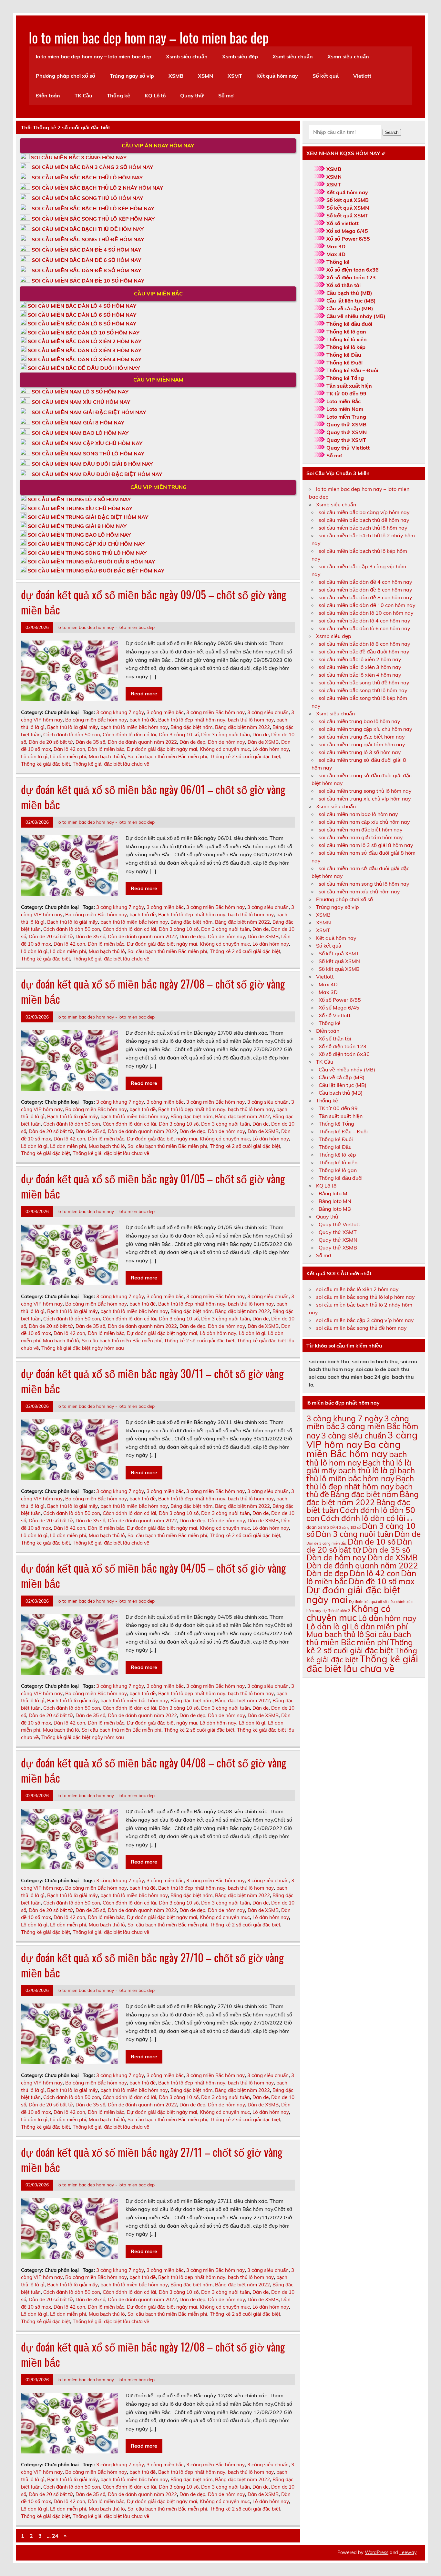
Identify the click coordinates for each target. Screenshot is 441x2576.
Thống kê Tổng (345, 378)
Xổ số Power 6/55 (348, 239)
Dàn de (261, 735)
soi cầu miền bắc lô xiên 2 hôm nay (360, 659)
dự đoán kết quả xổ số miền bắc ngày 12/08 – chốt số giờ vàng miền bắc (153, 2354)
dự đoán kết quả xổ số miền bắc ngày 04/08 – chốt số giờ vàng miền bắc (154, 1770)
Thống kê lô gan (346, 332)
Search (392, 132)
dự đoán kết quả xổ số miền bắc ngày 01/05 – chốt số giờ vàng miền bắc (153, 1186)
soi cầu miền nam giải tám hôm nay (361, 837)
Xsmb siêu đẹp (240, 56)
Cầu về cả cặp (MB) (350, 308)
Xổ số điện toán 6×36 (344, 1054)
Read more (144, 693)
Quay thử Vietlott (348, 448)
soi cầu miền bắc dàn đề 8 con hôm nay (365, 597)
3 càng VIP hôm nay (362, 1440)
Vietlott (362, 76)
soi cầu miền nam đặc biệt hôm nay (361, 830)
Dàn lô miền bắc (106, 749)
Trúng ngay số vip (132, 76)
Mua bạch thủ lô (107, 756)
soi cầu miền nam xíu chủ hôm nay (359, 891)
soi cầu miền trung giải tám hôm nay (362, 744)
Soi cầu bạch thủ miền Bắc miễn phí (167, 756)
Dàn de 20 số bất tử (51, 742)
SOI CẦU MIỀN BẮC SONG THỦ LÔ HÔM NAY (87, 198)
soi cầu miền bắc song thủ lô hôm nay (363, 690)
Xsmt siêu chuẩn (293, 56)
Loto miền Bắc (344, 401)
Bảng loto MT (335, 1193)
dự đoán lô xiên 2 (336, 1611)
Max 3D (336, 246)
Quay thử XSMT (346, 440)
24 (55, 2536)
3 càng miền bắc (165, 712)
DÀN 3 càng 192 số (345, 1527)
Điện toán (48, 95)
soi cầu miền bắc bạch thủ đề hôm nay (364, 520)
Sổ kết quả (326, 76)
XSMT (235, 76)
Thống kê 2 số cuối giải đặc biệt (245, 756)
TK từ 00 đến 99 (346, 393)
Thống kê (118, 95)
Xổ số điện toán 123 (351, 277)
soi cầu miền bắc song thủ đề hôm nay (364, 682)
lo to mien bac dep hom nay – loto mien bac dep (149, 37)
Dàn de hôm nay (226, 742)
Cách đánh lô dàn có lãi (129, 735)
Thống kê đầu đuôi (349, 324)
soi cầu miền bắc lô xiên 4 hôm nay (360, 675)
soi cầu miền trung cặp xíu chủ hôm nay (365, 729)
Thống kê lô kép (346, 347)
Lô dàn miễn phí (68, 756)
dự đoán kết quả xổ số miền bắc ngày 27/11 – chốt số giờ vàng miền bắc (152, 2159)
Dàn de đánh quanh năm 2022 (142, 742)
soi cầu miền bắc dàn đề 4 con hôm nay (365, 582)
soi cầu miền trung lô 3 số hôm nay (360, 752)
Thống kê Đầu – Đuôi (352, 370)
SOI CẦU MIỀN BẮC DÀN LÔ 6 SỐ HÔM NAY (82, 315)
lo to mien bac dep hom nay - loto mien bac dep (106, 627)
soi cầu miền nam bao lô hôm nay (358, 814)
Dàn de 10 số (372, 1542)
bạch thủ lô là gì (367, 1470)
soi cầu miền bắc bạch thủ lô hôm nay (363, 528)
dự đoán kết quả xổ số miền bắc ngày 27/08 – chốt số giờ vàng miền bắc (153, 991)
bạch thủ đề (143, 720)
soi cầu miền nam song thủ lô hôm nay (364, 884)
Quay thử (192, 95)
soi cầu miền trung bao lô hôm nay (359, 721)
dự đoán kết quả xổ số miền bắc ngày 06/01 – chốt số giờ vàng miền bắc (153, 797)
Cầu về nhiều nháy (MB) (356, 316)
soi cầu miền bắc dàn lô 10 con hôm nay (366, 613)
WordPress (377, 2552)
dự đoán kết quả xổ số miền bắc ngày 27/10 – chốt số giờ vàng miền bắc (152, 1965)
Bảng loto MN (335, 1201)
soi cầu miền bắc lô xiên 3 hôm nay (360, 667)
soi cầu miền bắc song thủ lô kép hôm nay (365, 1297)
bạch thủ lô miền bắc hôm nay (134, 727)
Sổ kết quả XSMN (348, 208)
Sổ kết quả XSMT (347, 215)
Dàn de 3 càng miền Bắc (326, 1543)
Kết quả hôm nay (277, 76)
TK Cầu (83, 95)
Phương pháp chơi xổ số (66, 76)
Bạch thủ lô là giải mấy (72, 727)
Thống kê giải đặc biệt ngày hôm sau (83, 1348)
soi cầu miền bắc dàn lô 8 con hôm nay (364, 644)
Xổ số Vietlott (335, 1015)
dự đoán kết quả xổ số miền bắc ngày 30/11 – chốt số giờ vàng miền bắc (152, 1381)
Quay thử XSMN (347, 432)
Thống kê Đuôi (344, 363)
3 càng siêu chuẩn (268, 712)
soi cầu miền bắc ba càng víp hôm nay (364, 512)
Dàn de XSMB (263, 742)
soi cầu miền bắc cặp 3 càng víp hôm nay (365, 1320)
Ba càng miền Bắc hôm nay (96, 720)
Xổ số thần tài (344, 285)
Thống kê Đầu (344, 355)
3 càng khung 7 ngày (120, 712)
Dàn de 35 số (90, 742)
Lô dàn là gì (34, 756)
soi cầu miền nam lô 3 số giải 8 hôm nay (366, 845)
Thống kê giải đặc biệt (46, 764)
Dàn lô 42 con (69, 749)
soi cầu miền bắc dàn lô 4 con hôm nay (364, 621)
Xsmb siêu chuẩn (187, 56)
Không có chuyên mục (225, 749)
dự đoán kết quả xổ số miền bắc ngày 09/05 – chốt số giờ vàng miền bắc (154, 602)
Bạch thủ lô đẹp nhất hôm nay (192, 720)
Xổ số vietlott (343, 223)
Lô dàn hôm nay (271, 749)
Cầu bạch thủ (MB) (349, 293)
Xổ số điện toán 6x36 (353, 270)
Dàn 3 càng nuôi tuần (226, 735)
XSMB (176, 76)
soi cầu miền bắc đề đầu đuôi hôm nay (364, 651)
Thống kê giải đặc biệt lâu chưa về (111, 764)
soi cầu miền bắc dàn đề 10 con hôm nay (367, 605)
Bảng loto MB (335, 1209)
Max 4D (336, 254)
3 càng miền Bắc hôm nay (215, 712)
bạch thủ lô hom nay (251, 720)
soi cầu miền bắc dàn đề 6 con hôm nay (365, 590)
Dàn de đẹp (192, 742)
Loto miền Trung (346, 417)
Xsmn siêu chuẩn (348, 56)
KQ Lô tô (155, 95)
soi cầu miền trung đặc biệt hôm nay (362, 737)
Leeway (408, 2552)
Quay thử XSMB (346, 424)
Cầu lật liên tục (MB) (351, 301)
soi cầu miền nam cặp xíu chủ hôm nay (364, 822)
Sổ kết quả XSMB (348, 200)
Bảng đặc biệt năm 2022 (242, 727)
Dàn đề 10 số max (382, 1581)
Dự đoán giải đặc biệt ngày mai (162, 749)
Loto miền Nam (345, 409)
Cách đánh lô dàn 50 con (72, 735)
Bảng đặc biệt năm (191, 727)
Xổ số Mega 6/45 (347, 231)
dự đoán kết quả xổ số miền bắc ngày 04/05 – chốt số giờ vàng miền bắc (154, 1575)
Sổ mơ (226, 95)
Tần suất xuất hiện (349, 386)
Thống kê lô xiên (347, 339)
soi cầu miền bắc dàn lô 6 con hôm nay (364, 628)
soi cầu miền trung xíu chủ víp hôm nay (365, 799)
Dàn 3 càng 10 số (179, 735)
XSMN (205, 76)
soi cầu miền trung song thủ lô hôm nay (365, 791)
